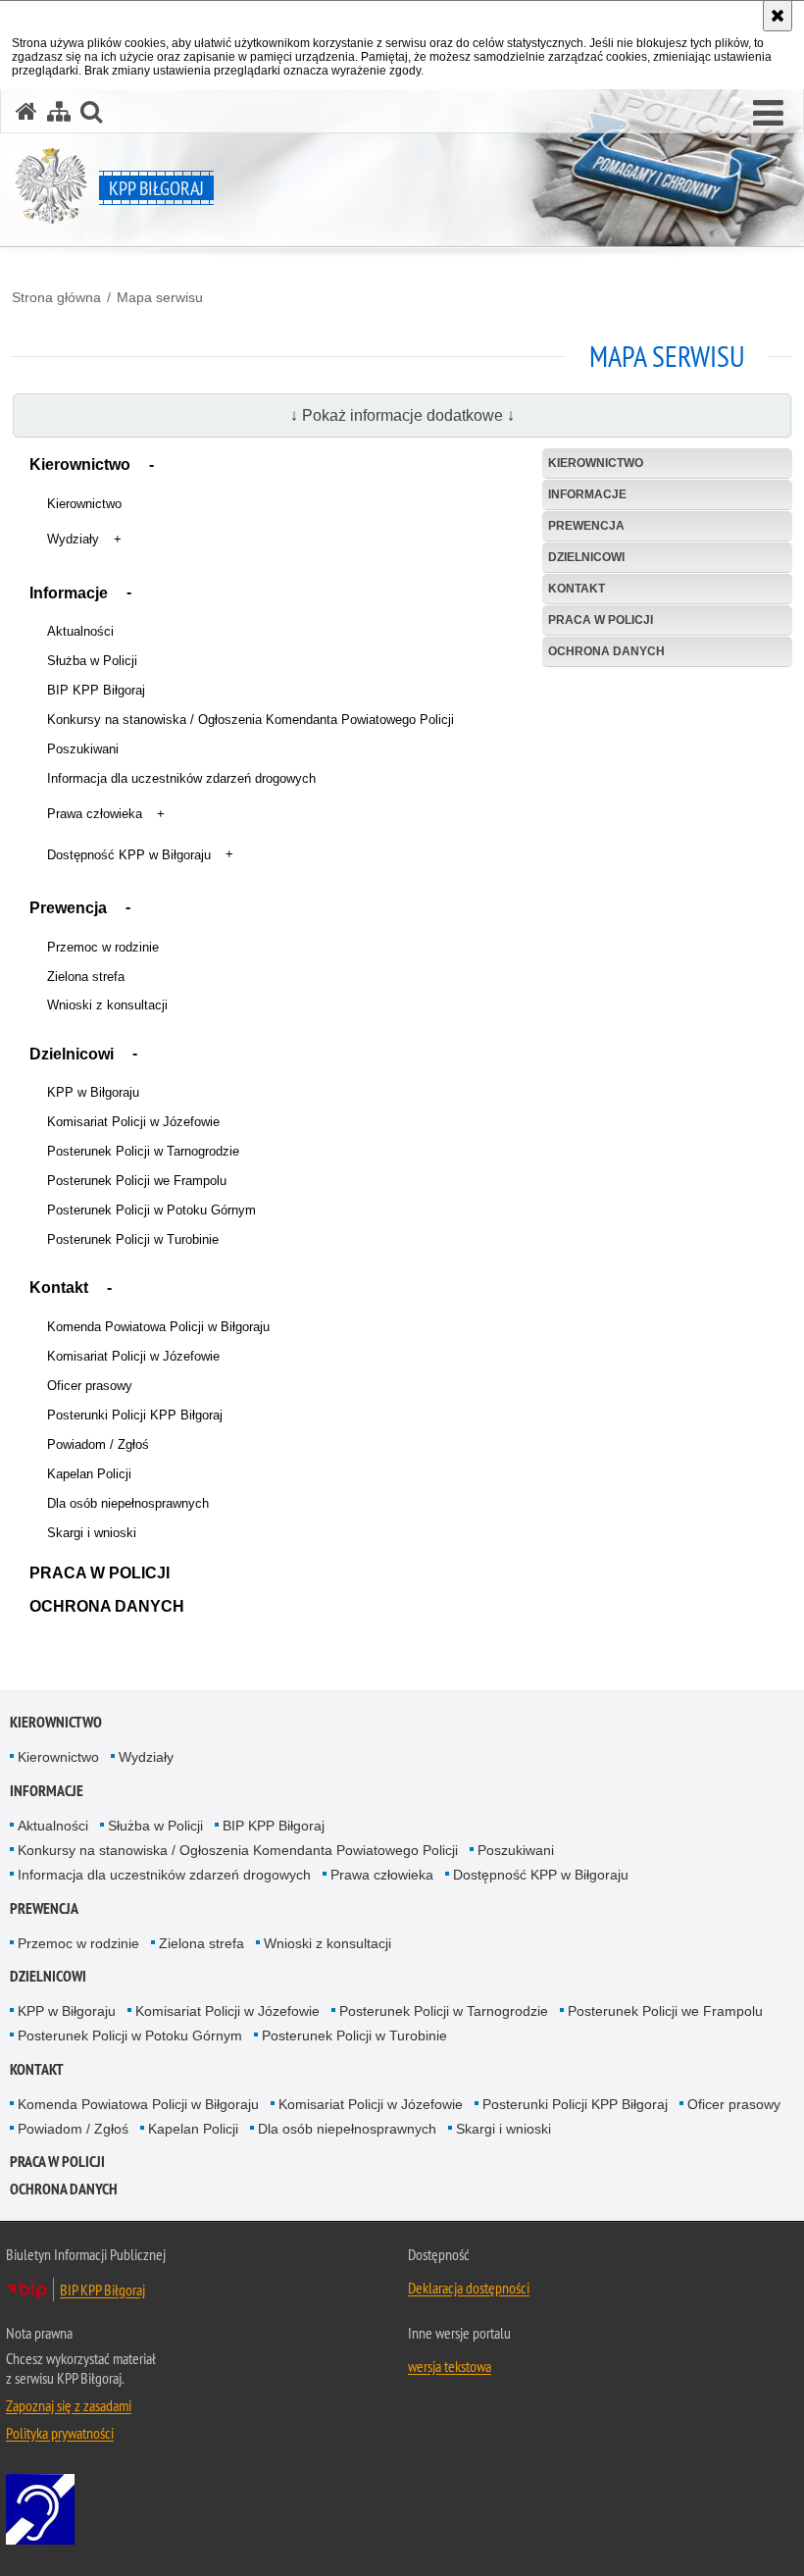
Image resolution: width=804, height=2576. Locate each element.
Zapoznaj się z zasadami (69, 2405)
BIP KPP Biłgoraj (96, 690)
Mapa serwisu (160, 297)
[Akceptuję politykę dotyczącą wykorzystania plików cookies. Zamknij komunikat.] (778, 16)
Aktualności (80, 631)
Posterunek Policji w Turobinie (133, 1239)
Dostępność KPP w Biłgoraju (129, 855)
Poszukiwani (83, 749)
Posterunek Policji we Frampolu (137, 1181)
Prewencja (68, 908)
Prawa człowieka (95, 814)
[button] (768, 114)
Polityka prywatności (60, 2433)
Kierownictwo (80, 464)
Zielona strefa (86, 977)
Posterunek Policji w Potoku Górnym (151, 1210)
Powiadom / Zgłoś (98, 1444)
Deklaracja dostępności (469, 2288)
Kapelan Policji (89, 1474)
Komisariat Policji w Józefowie (133, 1122)
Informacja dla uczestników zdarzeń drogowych (181, 778)
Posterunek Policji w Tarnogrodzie (143, 1151)
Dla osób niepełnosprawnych (128, 1503)
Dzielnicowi (72, 1054)
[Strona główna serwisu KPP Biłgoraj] (26, 111)
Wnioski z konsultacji (107, 1005)
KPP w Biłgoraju (93, 1092)
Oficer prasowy (90, 1386)
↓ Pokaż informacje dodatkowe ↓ (402, 415)
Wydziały (73, 539)
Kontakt (59, 1288)
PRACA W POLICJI (100, 1573)
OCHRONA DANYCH (107, 1606)
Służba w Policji (92, 661)
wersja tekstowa (450, 2366)
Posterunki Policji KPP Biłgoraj (135, 1415)
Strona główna (56, 297)
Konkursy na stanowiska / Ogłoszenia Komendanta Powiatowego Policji (251, 720)
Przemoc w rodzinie (103, 947)
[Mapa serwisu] (59, 111)
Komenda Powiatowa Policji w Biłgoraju (158, 1327)
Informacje (69, 593)
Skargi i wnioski (92, 1533)
